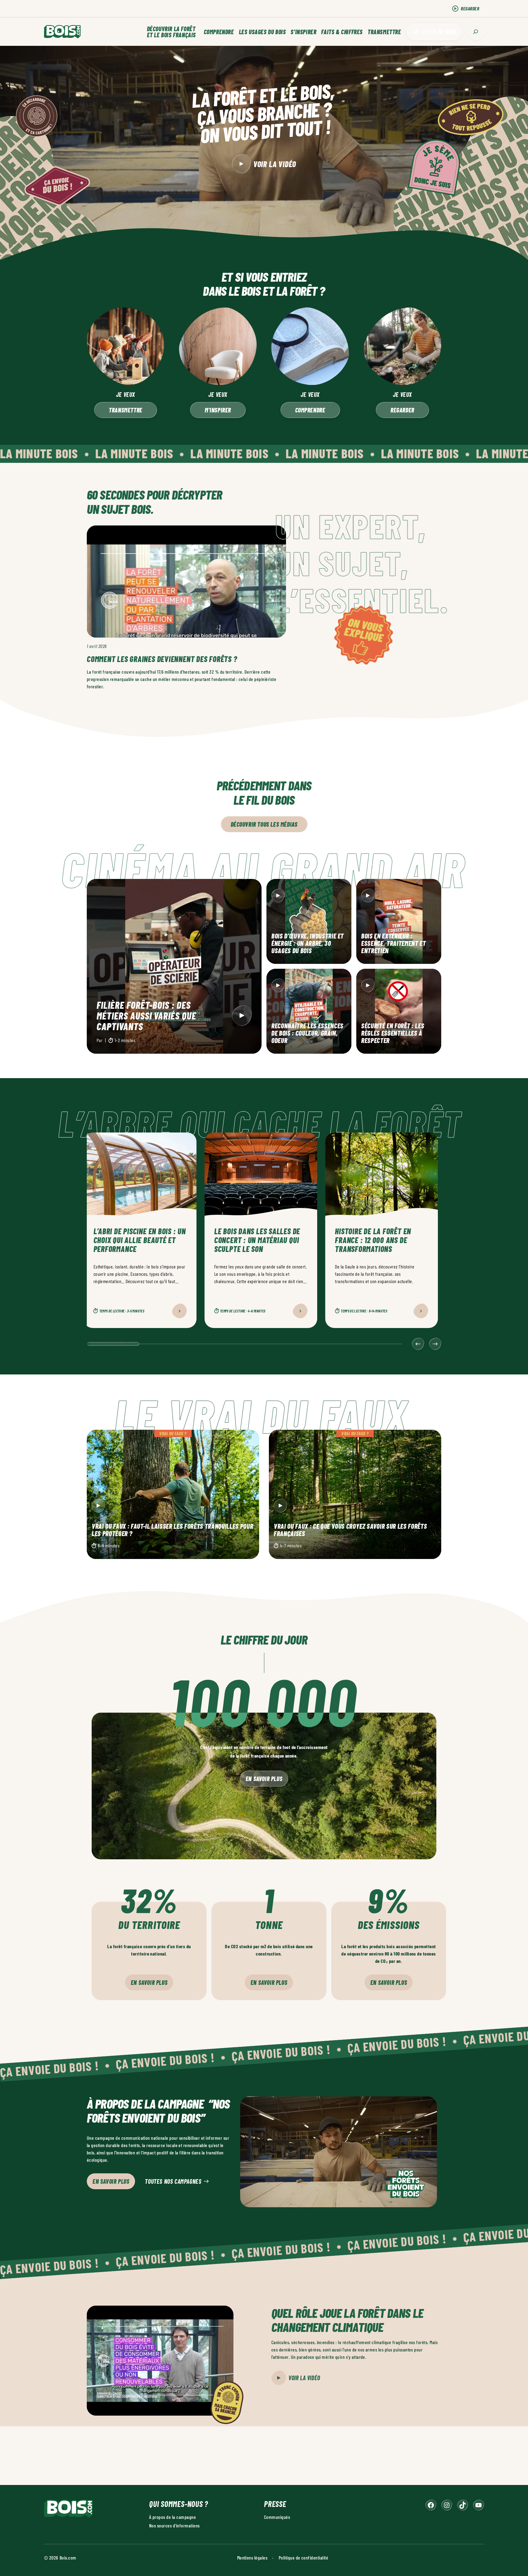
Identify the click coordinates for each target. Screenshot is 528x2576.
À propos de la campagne (172, 2517)
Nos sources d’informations (174, 2525)
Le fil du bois (439, 32)
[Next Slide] (435, 1344)
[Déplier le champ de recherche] (476, 32)
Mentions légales (252, 2558)
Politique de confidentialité (303, 2558)
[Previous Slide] (418, 1344)
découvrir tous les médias (264, 824)
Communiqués (277, 2517)
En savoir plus (264, 1779)
